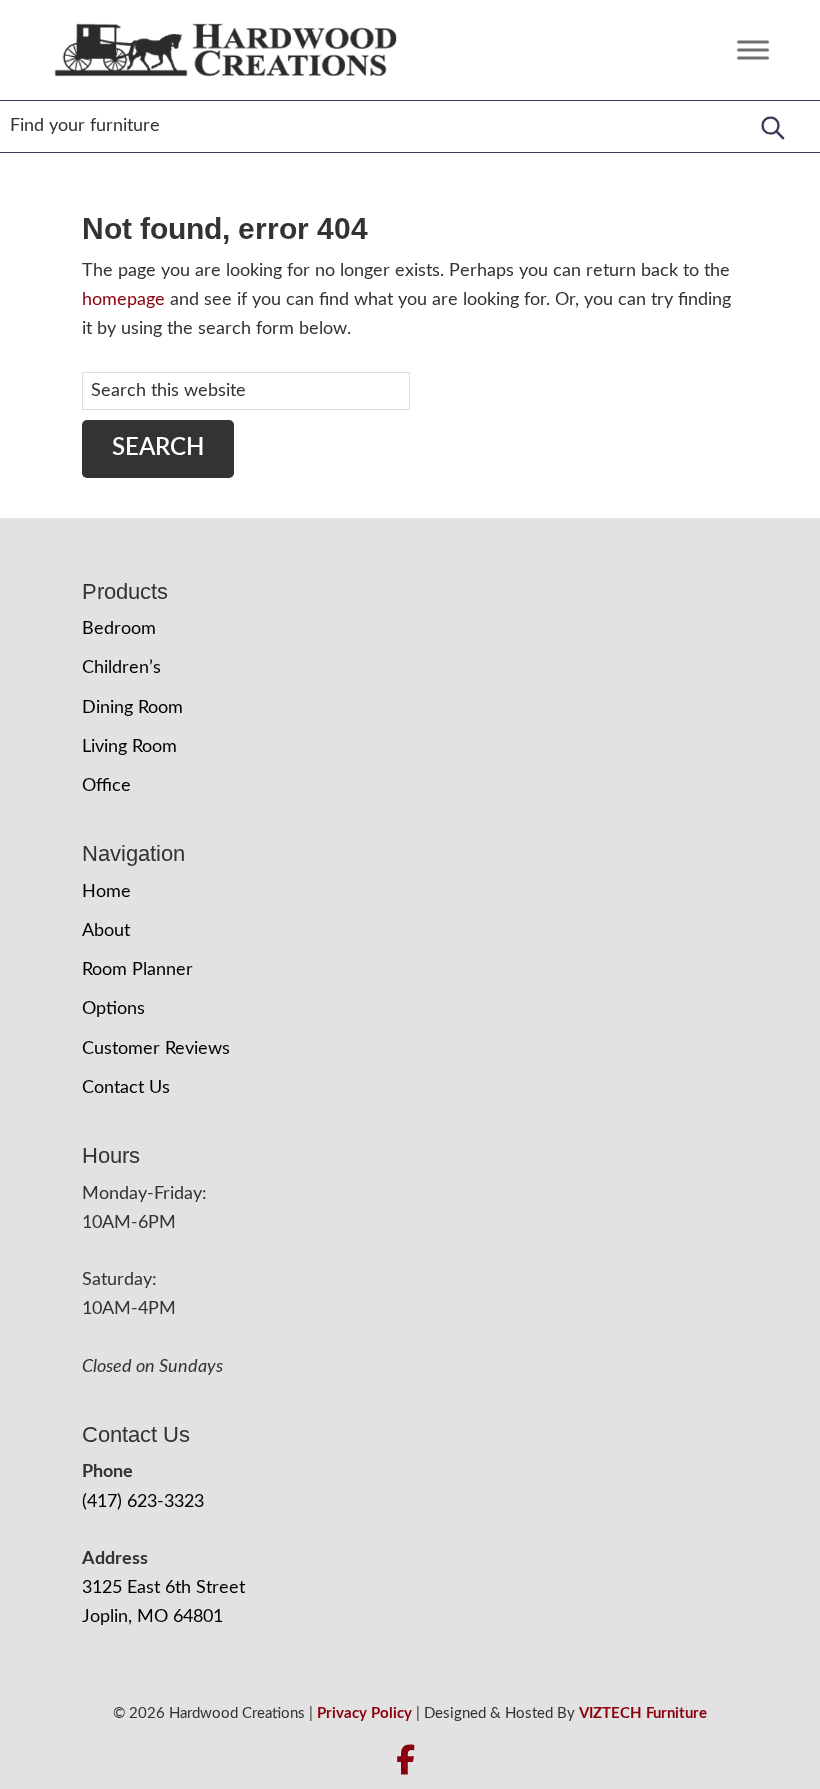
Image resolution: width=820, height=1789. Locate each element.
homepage (123, 300)
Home (106, 892)
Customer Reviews (156, 1049)
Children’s (121, 668)
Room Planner (137, 970)
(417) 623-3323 (143, 1502)
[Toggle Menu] (753, 49)
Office (106, 786)
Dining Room (132, 708)
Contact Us (126, 1088)
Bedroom (119, 629)
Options (113, 1009)
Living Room (129, 747)
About (106, 931)
